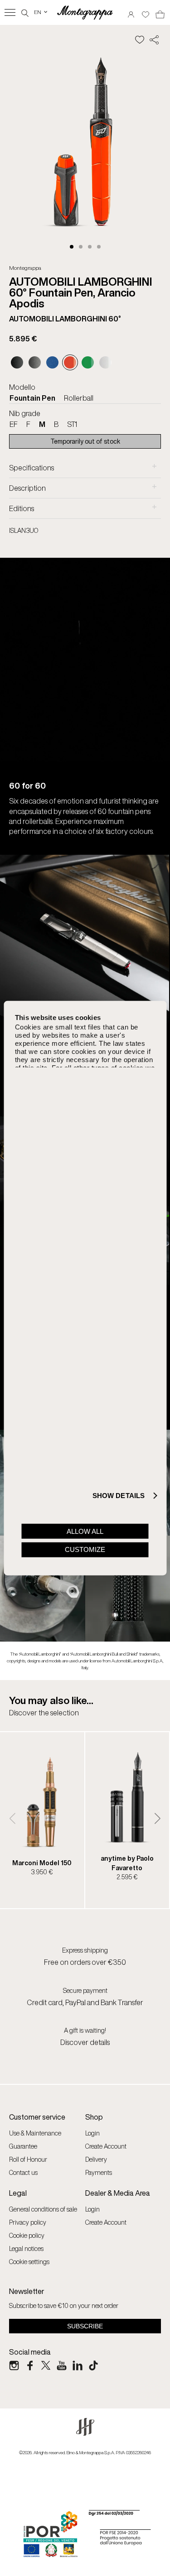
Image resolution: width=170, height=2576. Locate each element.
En (41, 12)
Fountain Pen (32, 398)
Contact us (23, 2172)
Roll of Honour (28, 2159)
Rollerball (79, 398)
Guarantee (23, 2146)
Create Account (106, 2146)
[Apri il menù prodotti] (10, 12)
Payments (99, 2172)
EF (14, 424)
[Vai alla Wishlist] (146, 12)
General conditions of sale (43, 2209)
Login (92, 2133)
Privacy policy (28, 2222)
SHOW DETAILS (119, 1496)
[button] (72, 247)
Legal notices (26, 2248)
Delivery (96, 2159)
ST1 (72, 424)
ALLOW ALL (85, 1531)
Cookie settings (29, 2262)
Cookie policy (27, 2235)
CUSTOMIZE (85, 1549)
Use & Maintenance (35, 2133)
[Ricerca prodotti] (25, 12)
